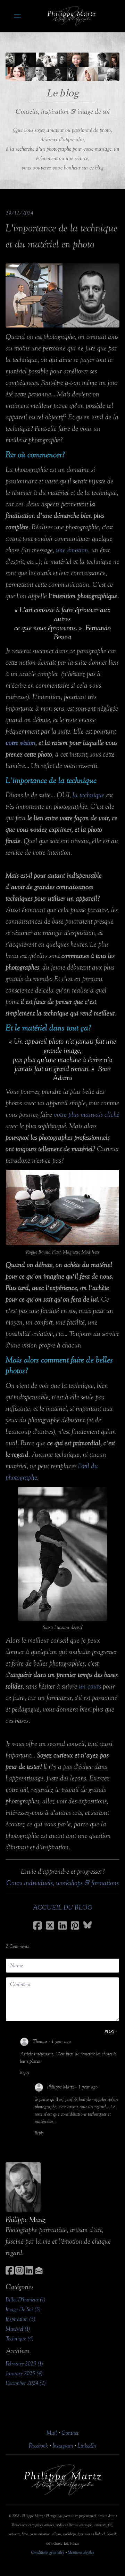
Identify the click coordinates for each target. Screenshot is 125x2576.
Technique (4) (20, 2339)
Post (110, 2032)
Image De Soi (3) (23, 2309)
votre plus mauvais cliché (87, 1115)
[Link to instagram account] (19, 2270)
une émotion (72, 550)
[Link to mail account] (39, 2270)
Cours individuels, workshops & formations (62, 1883)
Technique (84, 256)
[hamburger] (17, 16)
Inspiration (21, 256)
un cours (90, 1686)
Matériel (53, 256)
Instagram (63, 2446)
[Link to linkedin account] (29, 2270)
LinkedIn (87, 2446)
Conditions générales (48, 2552)
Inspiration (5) (20, 2319)
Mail (52, 2433)
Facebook (38, 2446)
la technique (89, 795)
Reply (25, 2073)
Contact (70, 2433)
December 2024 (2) (26, 2383)
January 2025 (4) (24, 2373)
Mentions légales (81, 2552)
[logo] (72, 16)
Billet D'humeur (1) (26, 2300)
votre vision (20, 743)
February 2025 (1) (24, 2364)
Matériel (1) (18, 2329)
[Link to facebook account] (10, 2270)
